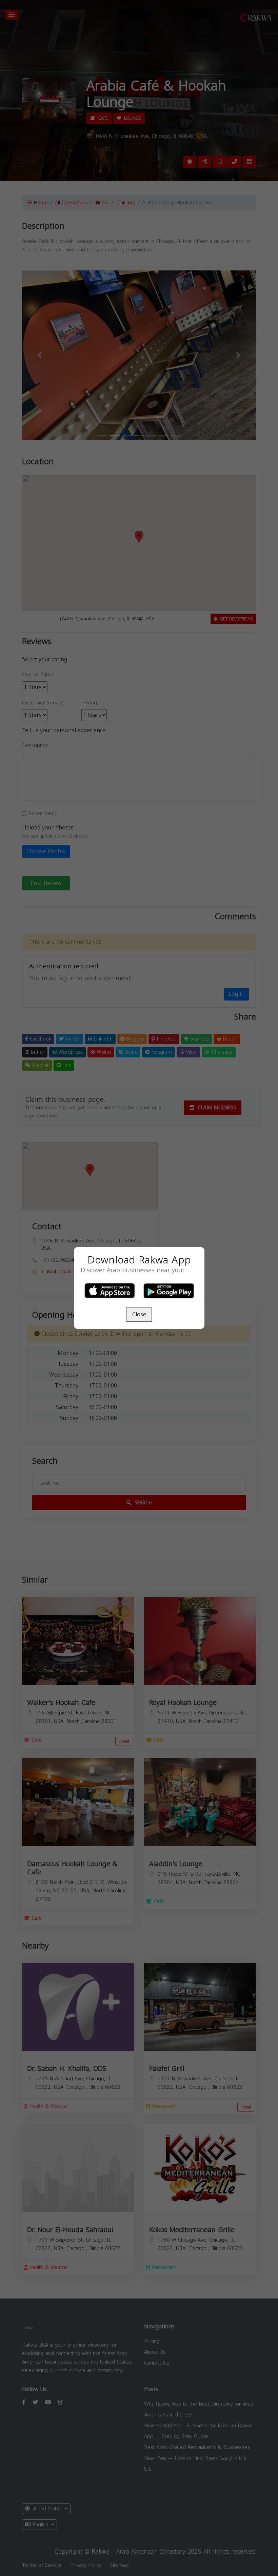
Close (139, 1314)
